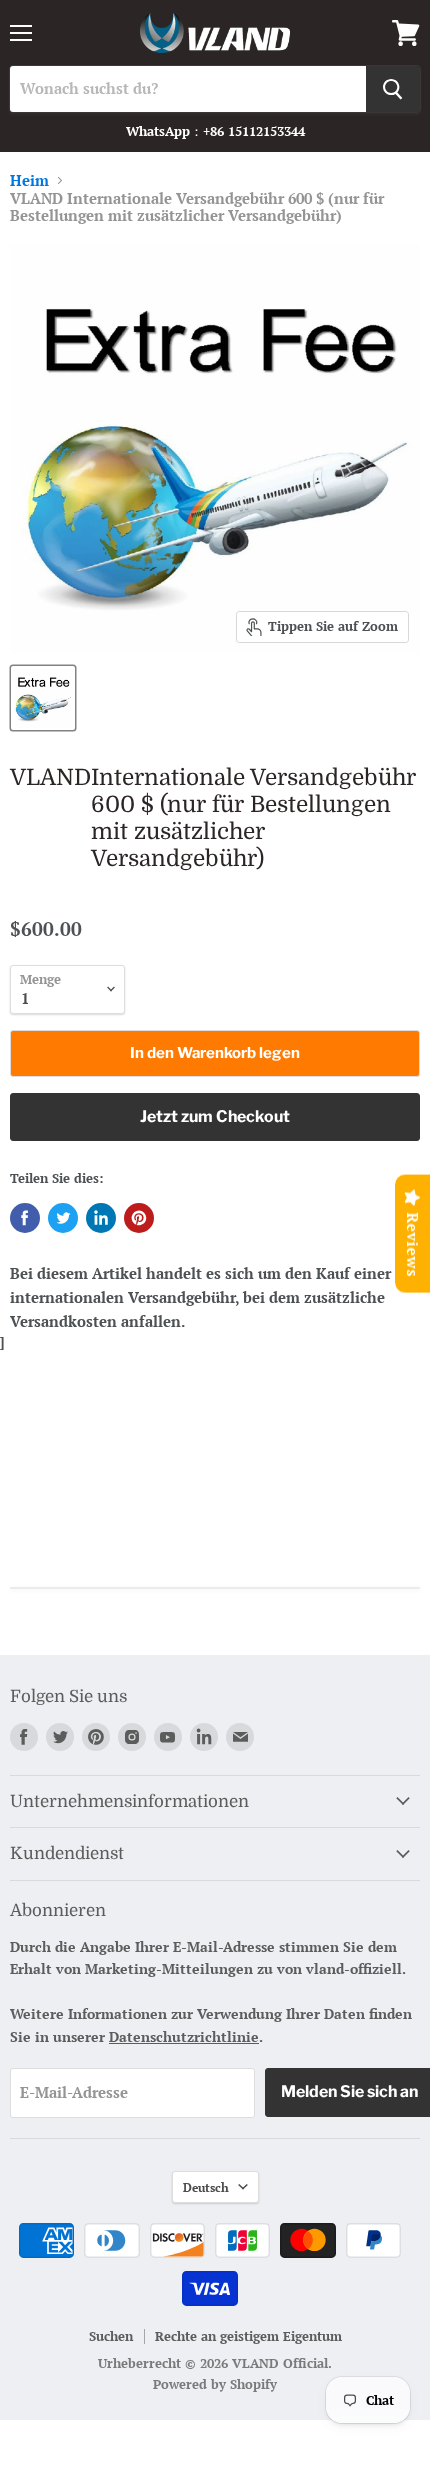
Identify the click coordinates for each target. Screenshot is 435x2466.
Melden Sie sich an (349, 2091)
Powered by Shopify (215, 2384)
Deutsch (206, 2187)
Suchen (111, 2336)
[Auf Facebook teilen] (25, 1218)
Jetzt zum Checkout (215, 1116)
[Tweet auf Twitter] (63, 1218)
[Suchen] (393, 89)
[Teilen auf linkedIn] (101, 1218)
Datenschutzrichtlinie (184, 2036)
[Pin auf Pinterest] (139, 1218)
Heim (29, 180)
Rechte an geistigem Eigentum (248, 2336)
